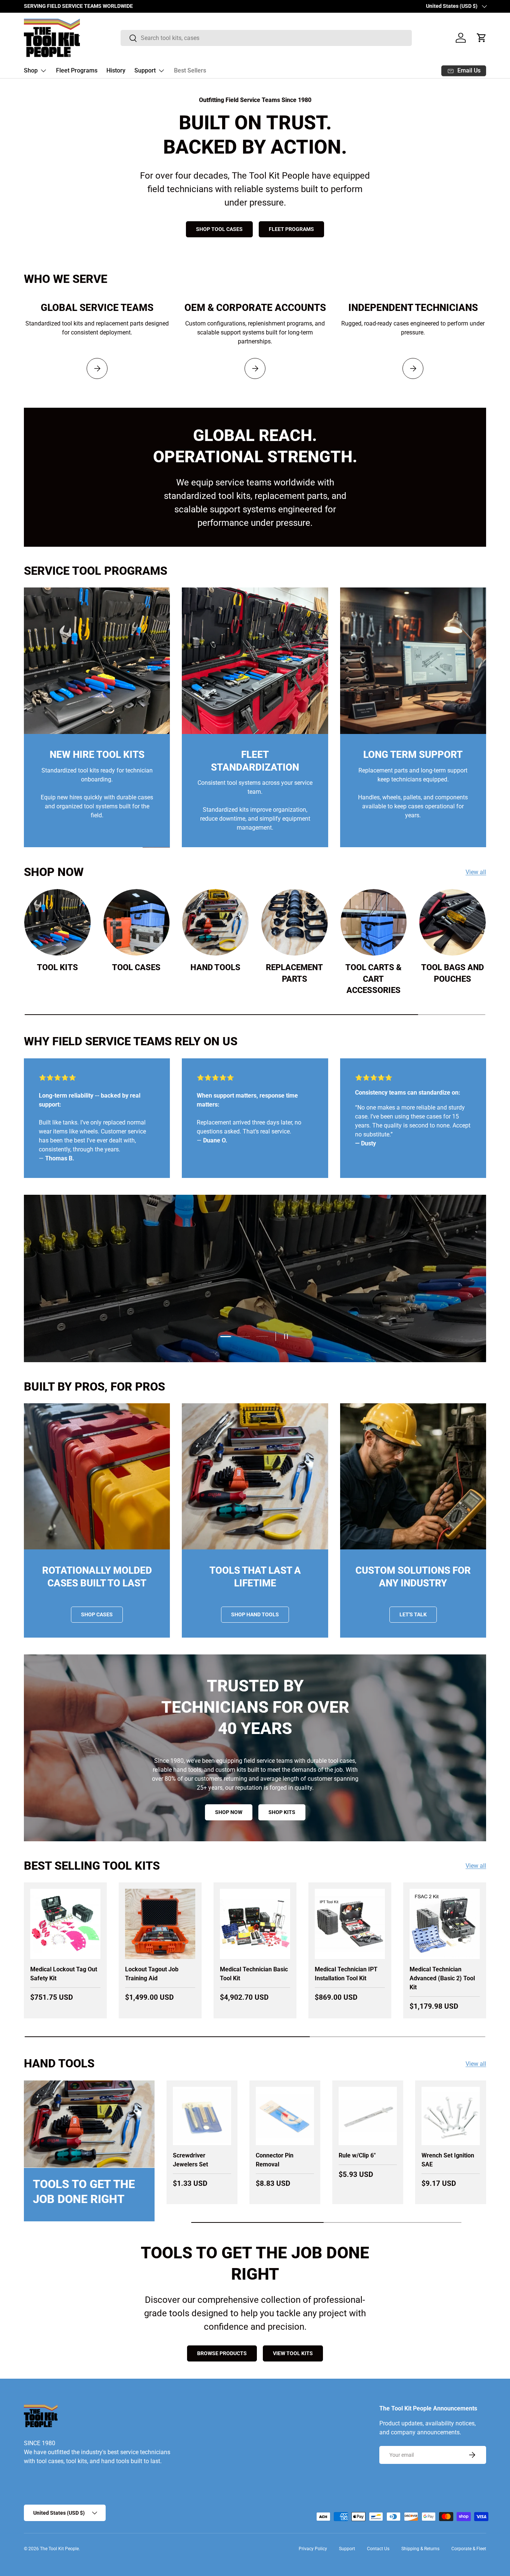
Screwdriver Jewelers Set (190, 2160)
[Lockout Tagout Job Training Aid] (160, 1924)
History (116, 70)
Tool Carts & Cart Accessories (374, 979)
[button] (482, 38)
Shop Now (383, 1314)
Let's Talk (413, 1614)
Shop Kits (282, 1812)
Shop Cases (97, 1614)
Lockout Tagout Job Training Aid (152, 1974)
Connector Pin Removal (275, 2160)
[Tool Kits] (57, 922)
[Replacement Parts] (295, 922)
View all (476, 872)
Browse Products (222, 2353)
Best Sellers (190, 70)
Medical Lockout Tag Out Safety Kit (64, 1974)
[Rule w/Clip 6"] (368, 2116)
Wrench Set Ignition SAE (448, 2160)
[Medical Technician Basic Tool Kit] (255, 1924)
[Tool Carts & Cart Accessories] (374, 922)
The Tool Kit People (59, 2549)
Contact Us (378, 2549)
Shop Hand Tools (255, 1614)
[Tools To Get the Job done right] (89, 2124)
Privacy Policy (313, 2549)
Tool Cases (136, 967)
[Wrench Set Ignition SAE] (451, 2116)
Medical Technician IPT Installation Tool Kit (346, 1974)
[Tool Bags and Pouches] (453, 922)
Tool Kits (57, 967)
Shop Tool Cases (219, 229)
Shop (31, 70)
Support (145, 70)
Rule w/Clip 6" (357, 2155)
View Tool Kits (293, 2353)
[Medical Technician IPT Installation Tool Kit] (350, 1924)
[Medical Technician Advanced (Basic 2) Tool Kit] (445, 1924)
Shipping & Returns (420, 2549)
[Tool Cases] (137, 922)
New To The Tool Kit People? (304, 1314)
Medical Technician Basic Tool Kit (254, 1974)
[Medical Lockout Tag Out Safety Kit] (65, 1924)
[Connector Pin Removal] (285, 2116)
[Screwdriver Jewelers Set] (202, 2116)
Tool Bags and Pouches (453, 973)
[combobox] (266, 38)
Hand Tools (215, 967)
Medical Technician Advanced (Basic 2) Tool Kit (442, 1978)
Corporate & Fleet (469, 2549)
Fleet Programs (77, 70)
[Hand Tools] (215, 922)
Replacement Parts (294, 973)
